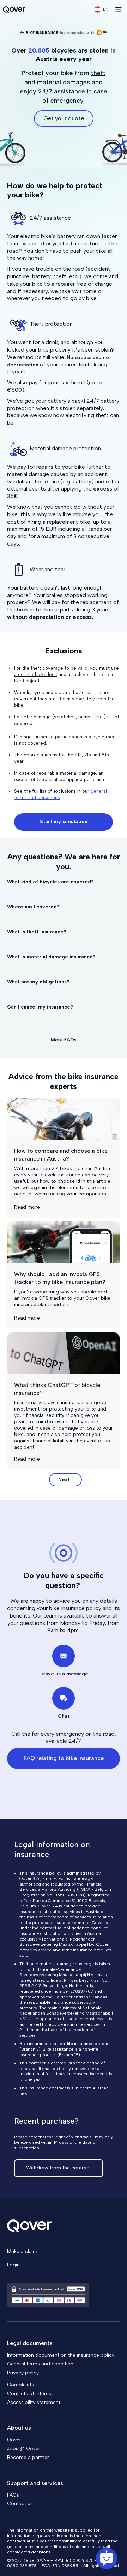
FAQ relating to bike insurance (64, 1758)
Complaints (20, 2385)
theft (98, 73)
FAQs (13, 2495)
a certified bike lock (36, 674)
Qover (14, 2440)
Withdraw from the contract (59, 2168)
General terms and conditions (41, 2364)
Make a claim (22, 2251)
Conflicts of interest (30, 2394)
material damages (64, 82)
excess (103, 489)
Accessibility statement (34, 2402)
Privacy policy (23, 2373)
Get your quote (64, 118)
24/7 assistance (62, 91)
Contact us (20, 2504)
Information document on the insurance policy (61, 2355)
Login (13, 2265)
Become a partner (28, 2457)
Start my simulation (64, 821)
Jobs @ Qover (24, 2449)
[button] (101, 10)
